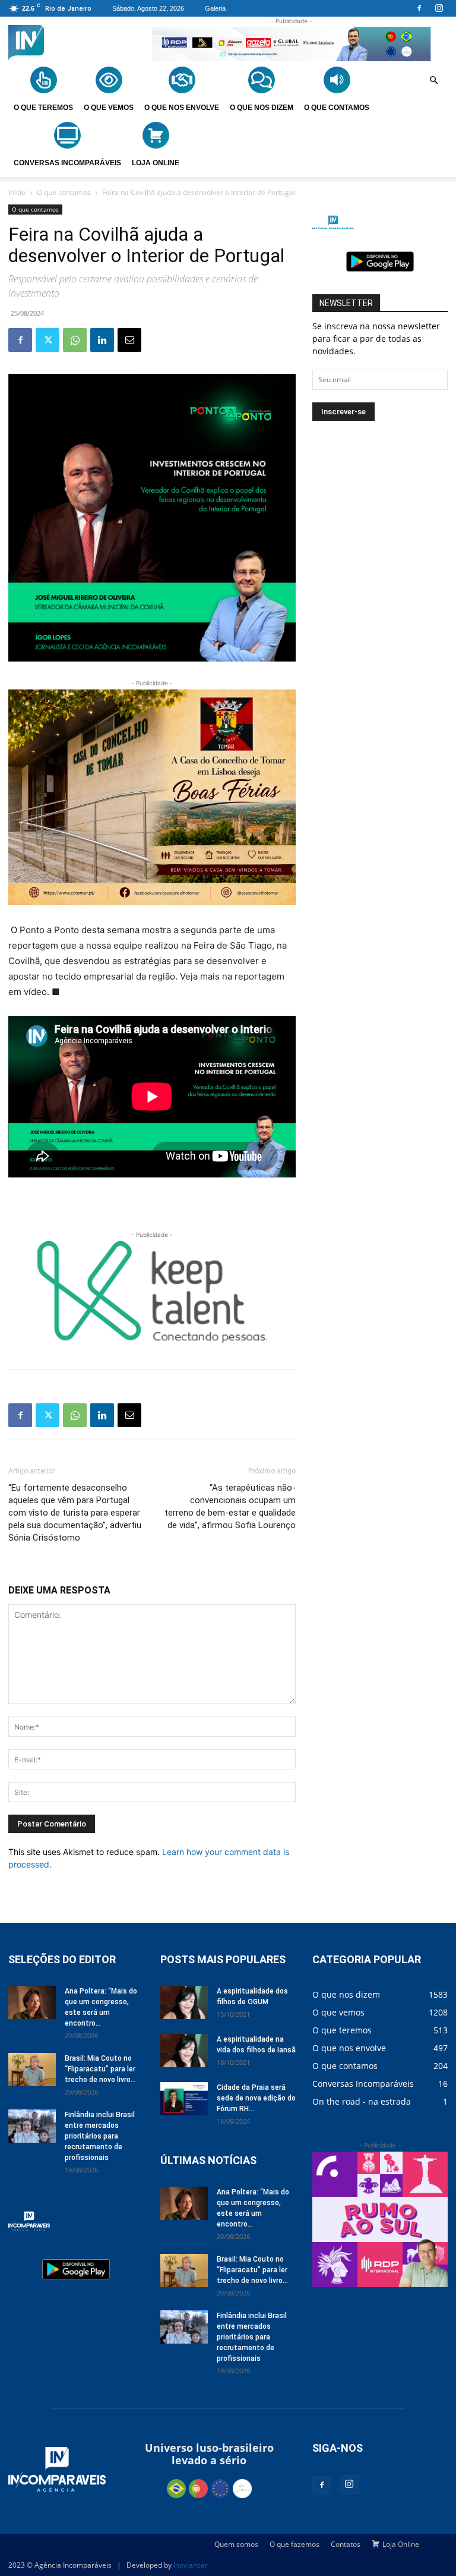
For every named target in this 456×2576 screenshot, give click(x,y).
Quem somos (236, 2544)
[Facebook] (419, 8)
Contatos (346, 2544)
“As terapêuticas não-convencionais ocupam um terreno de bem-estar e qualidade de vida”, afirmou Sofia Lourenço (230, 1506)
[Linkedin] (102, 340)
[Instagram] (439, 8)
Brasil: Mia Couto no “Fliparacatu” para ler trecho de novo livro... (100, 2069)
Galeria (215, 8)
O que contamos (64, 192)
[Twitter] (47, 340)
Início (17, 192)
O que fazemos (294, 2544)
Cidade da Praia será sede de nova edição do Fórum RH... (256, 2098)
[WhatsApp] (75, 340)
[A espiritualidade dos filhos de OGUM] (184, 2002)
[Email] (129, 340)
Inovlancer (191, 2565)
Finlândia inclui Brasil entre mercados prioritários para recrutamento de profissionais (100, 2136)
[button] (433, 81)
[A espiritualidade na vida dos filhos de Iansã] (184, 2051)
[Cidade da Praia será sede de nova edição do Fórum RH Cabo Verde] (184, 2099)
